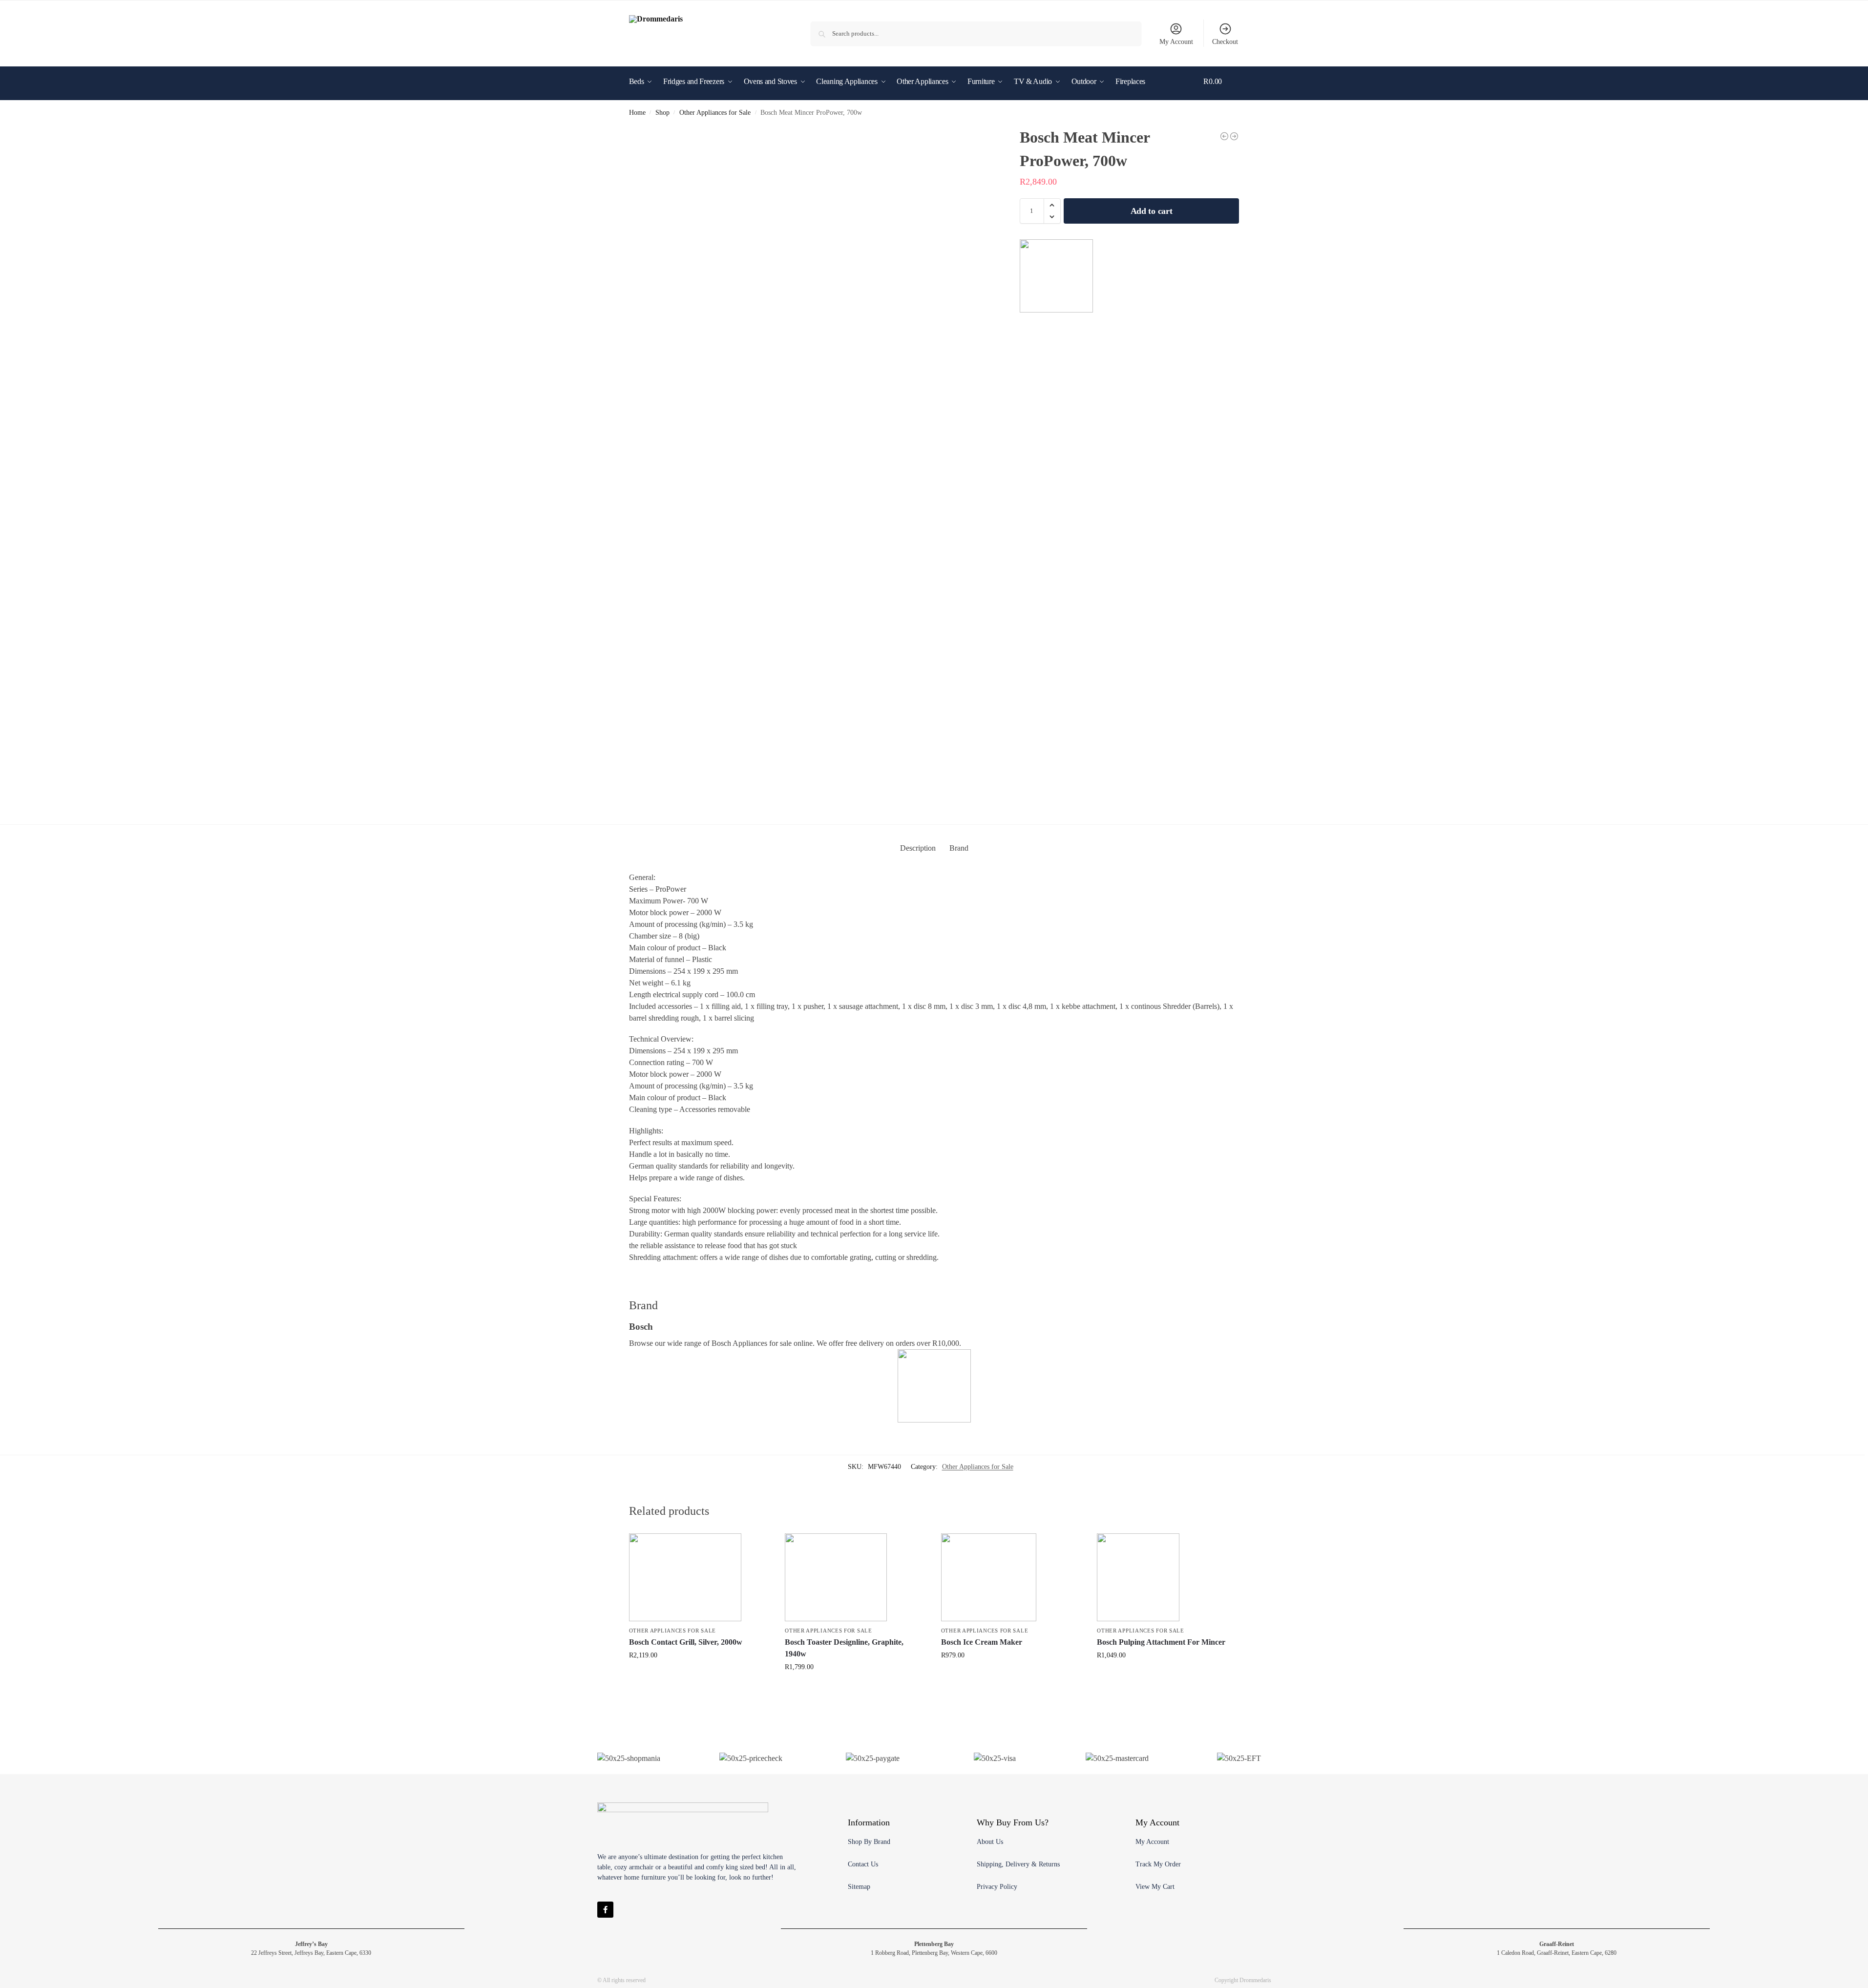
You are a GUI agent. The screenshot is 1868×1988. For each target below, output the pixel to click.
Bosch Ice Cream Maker (982, 1642)
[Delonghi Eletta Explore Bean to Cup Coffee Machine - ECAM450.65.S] (1234, 136)
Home (637, 113)
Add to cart (1152, 211)
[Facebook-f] (605, 1910)
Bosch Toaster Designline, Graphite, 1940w (844, 1648)
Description (918, 848)
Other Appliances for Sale (715, 113)
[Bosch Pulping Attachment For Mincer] (1168, 1577)
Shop (662, 113)
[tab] (918, 848)
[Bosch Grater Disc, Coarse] (1224, 136)
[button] (1221, 96)
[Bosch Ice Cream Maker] (1012, 1577)
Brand (959, 848)
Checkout (1225, 42)
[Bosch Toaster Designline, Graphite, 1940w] (856, 1577)
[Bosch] (1056, 276)
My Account (1176, 42)
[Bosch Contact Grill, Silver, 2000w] (700, 1577)
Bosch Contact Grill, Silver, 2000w (686, 1642)
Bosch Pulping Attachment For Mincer (1161, 1642)
